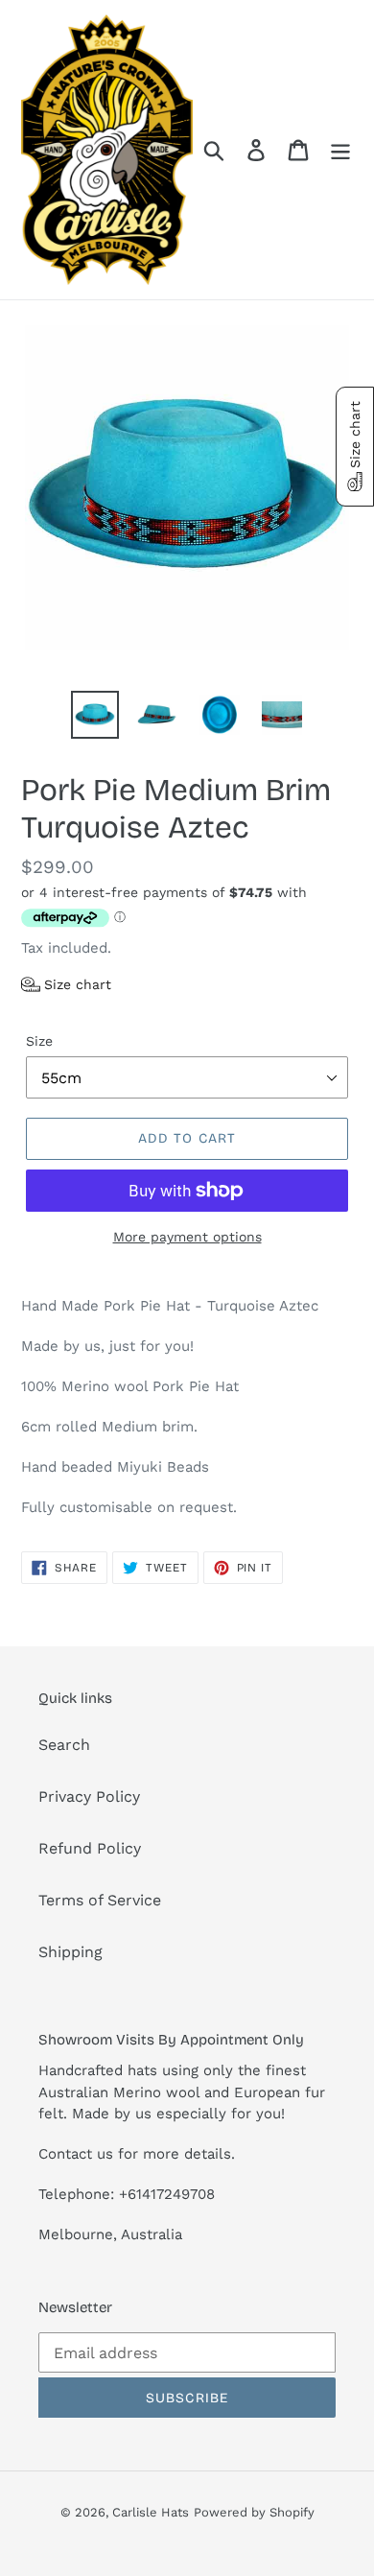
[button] (66, 985)
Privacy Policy (89, 1796)
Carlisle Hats (151, 2512)
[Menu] (340, 150)
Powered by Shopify (254, 2512)
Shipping (70, 1952)
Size (39, 1041)
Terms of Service (100, 1900)
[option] (95, 715)
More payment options (187, 1237)
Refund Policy (90, 1848)
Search (64, 1745)
